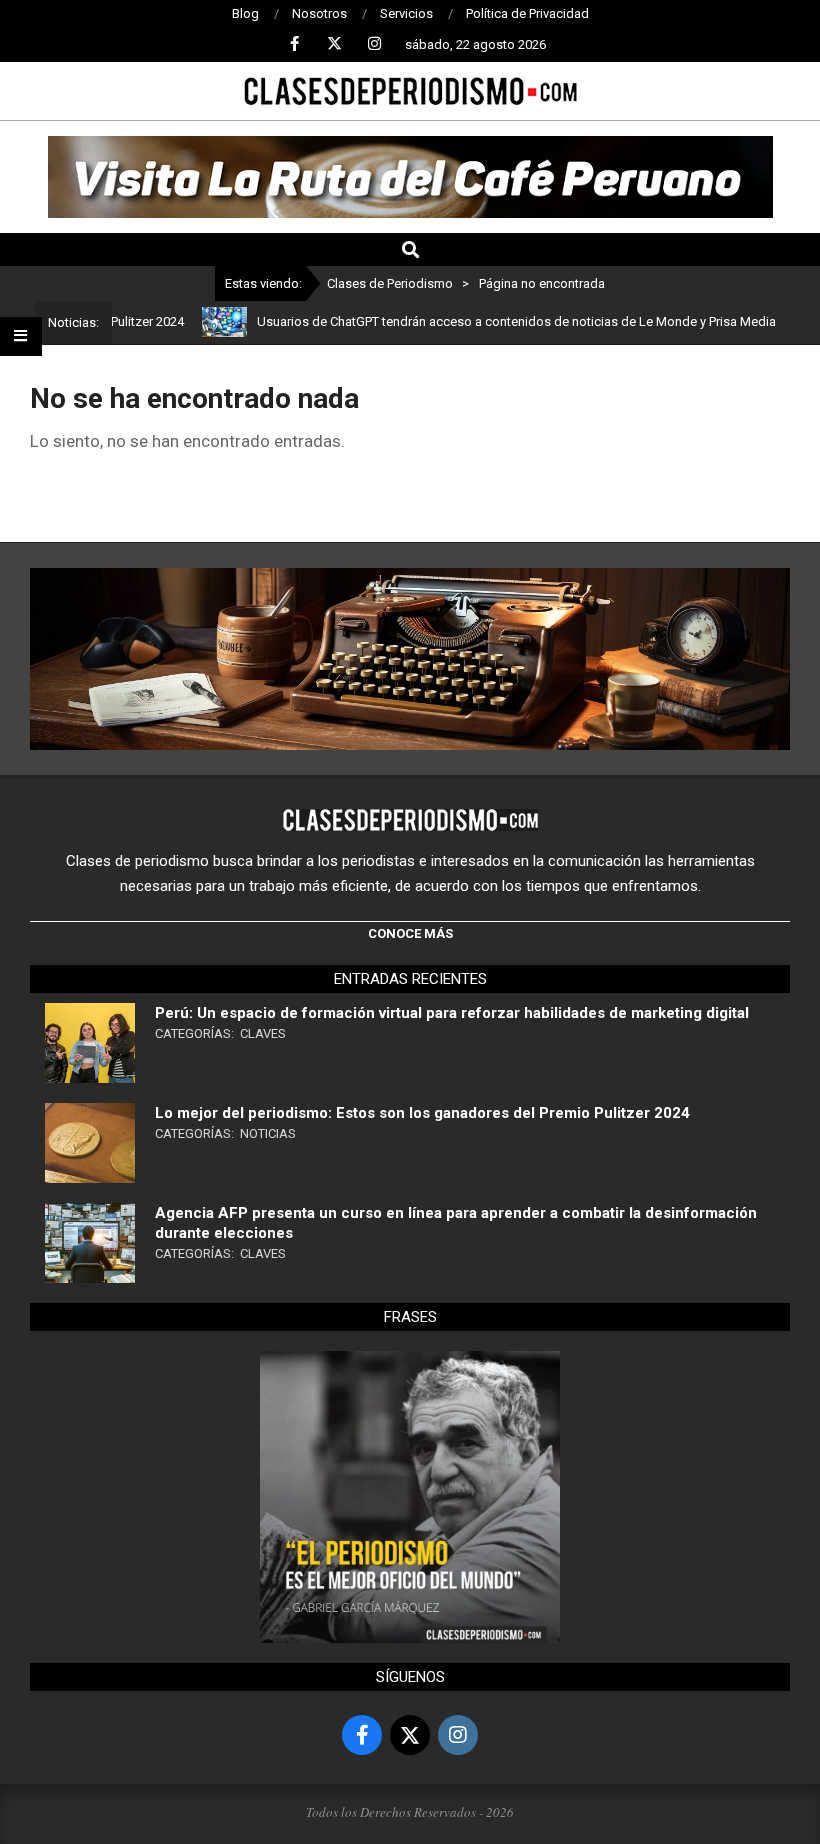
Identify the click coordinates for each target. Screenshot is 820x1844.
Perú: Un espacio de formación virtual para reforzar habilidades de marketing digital (452, 1013)
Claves (263, 1033)
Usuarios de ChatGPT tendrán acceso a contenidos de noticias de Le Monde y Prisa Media (485, 321)
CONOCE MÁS (410, 933)
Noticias (268, 1133)
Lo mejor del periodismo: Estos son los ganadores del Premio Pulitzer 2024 (422, 1113)
